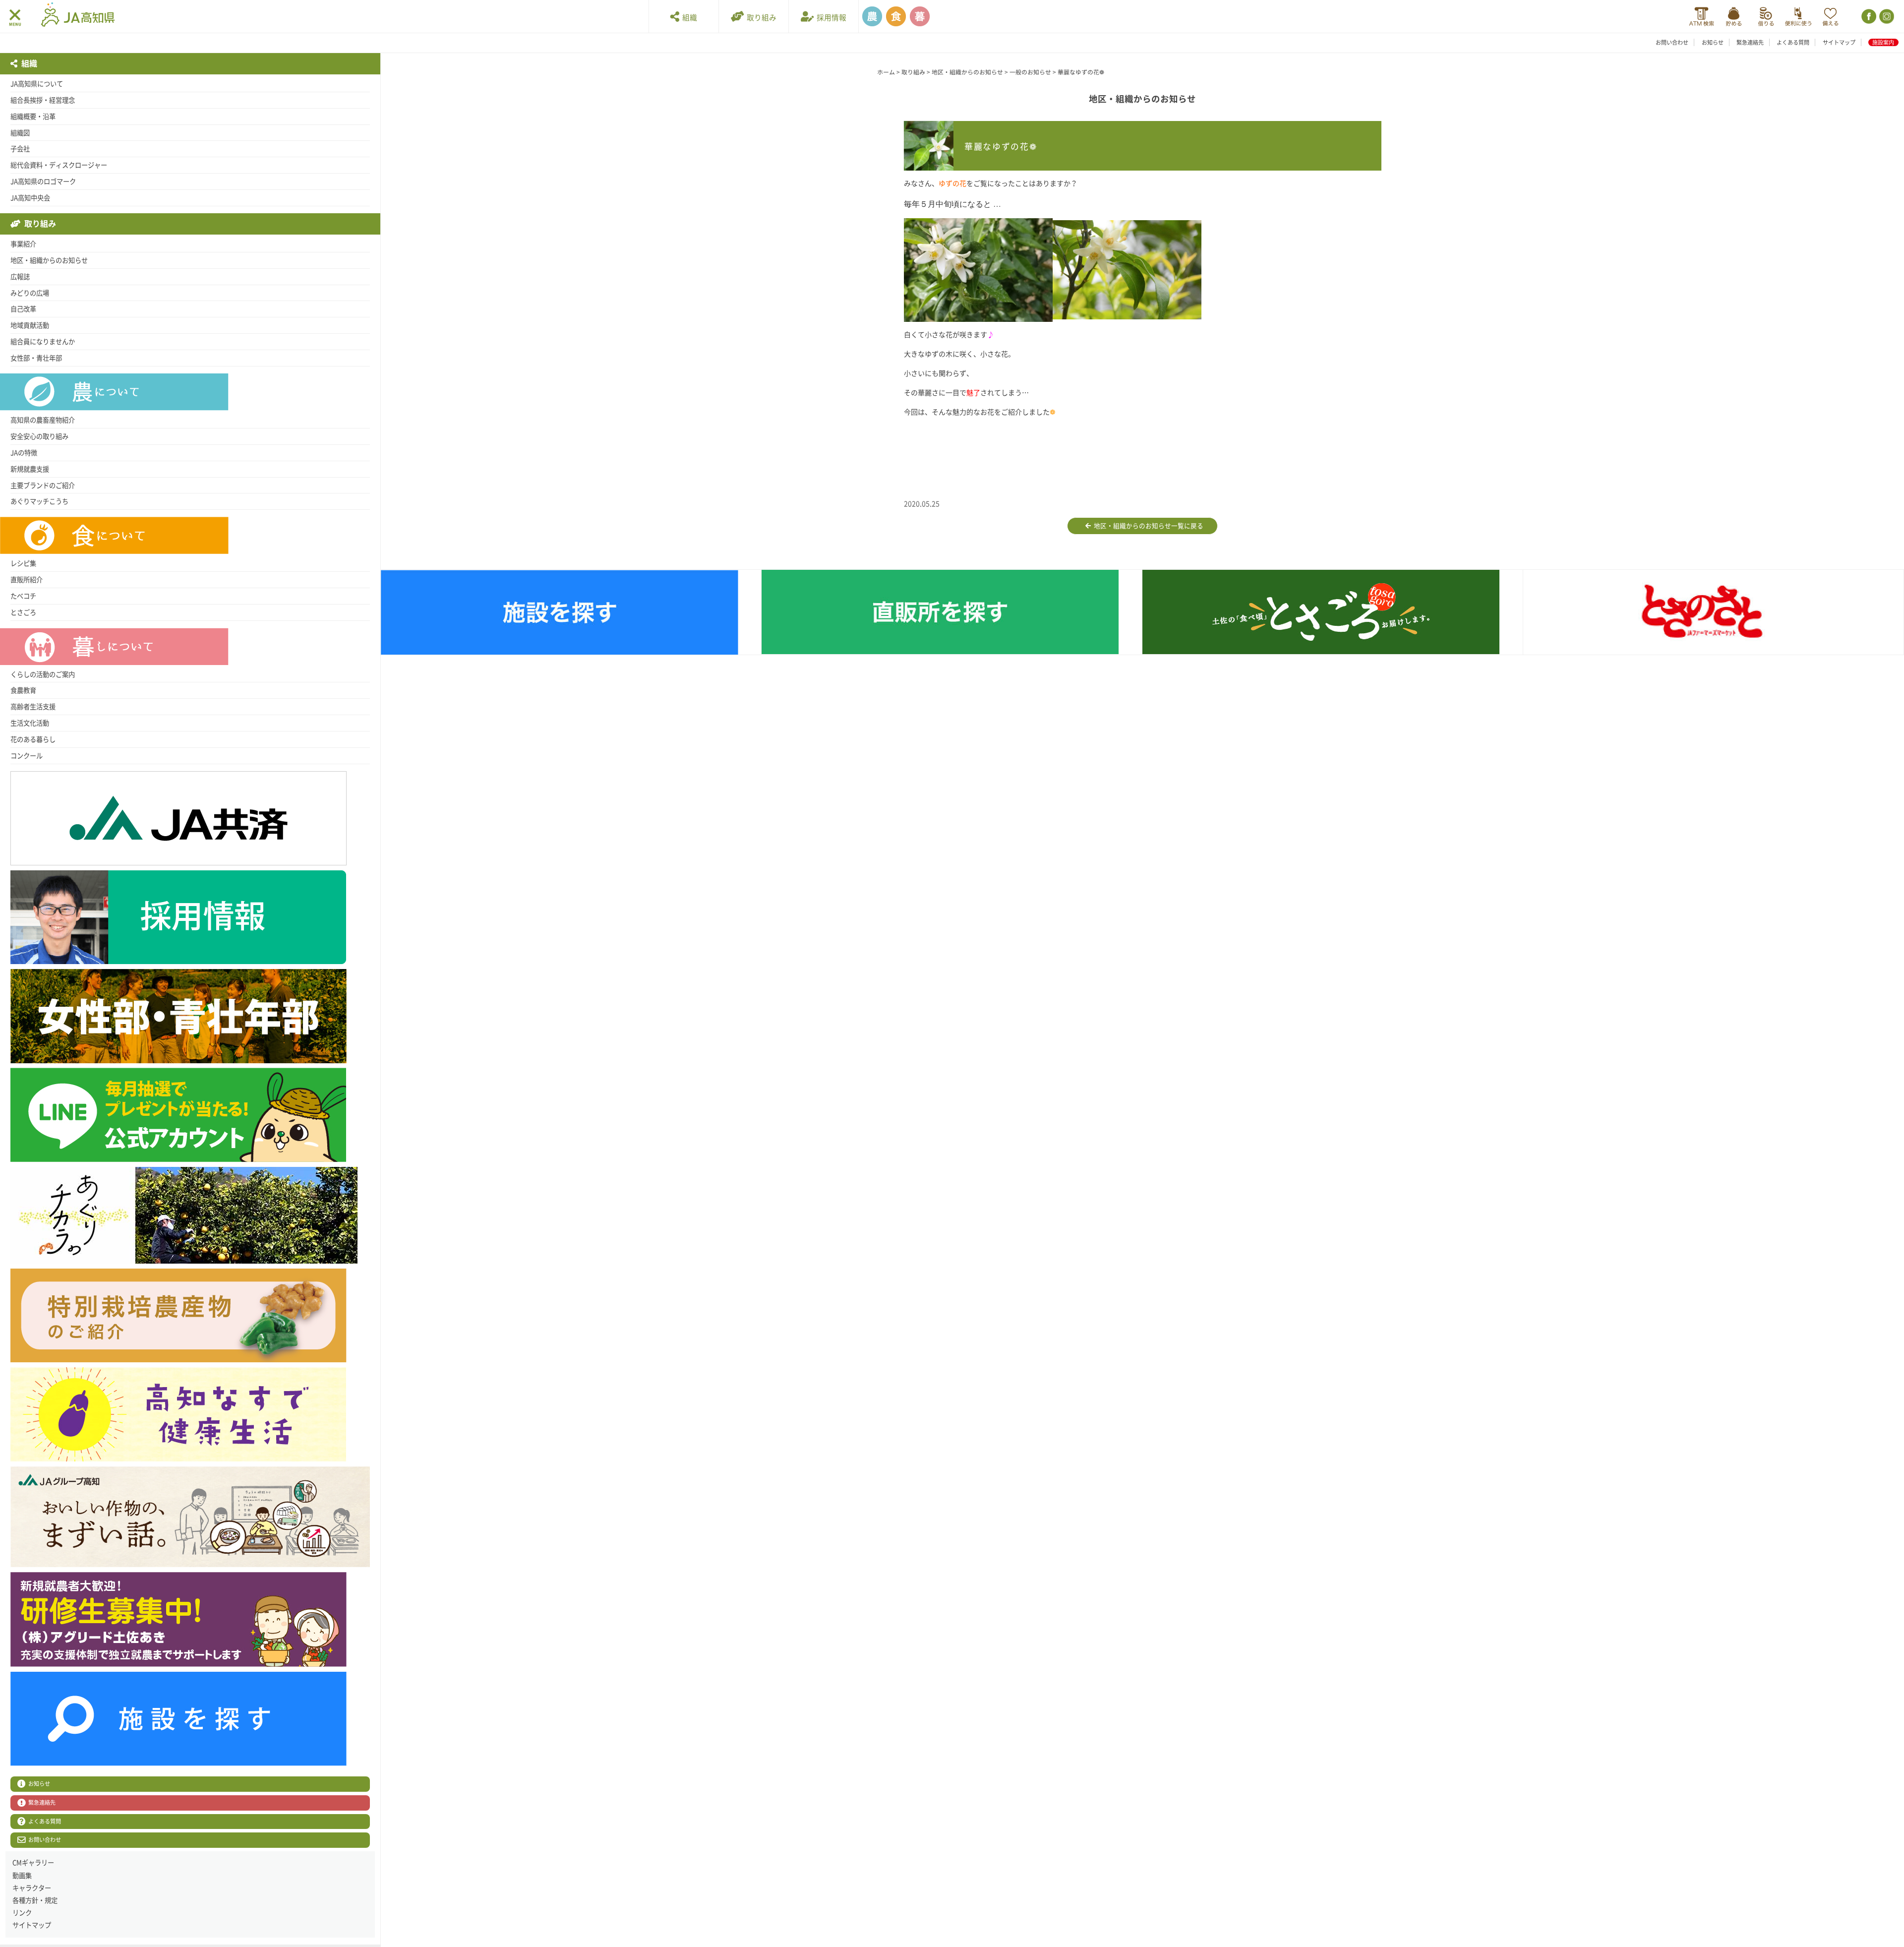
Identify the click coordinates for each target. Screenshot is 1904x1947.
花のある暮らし (33, 739)
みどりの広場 (30, 293)
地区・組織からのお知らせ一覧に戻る (1147, 526)
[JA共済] (1830, 17)
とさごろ (23, 612)
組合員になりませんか (43, 342)
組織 (688, 18)
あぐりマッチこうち (39, 501)
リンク (22, 1913)
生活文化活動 (30, 723)
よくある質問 (1793, 42)
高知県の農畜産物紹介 (43, 420)
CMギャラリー (33, 1863)
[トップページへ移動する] (78, 16)
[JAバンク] (1701, 17)
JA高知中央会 (30, 198)
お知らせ (1713, 42)
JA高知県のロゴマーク (43, 182)
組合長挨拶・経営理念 (43, 100)
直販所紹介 (27, 580)
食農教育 (23, 690)
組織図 (20, 133)
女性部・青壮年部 (36, 358)
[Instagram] (1886, 17)
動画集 (22, 1876)
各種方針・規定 (35, 1900)
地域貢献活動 (30, 325)
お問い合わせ (1672, 42)
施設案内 (1883, 42)
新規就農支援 (30, 469)
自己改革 (23, 309)
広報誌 (20, 277)
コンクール (27, 756)
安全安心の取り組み (39, 436)
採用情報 (830, 18)
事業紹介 (23, 244)
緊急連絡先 (1750, 42)
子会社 (20, 149)
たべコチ (23, 596)
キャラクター (32, 1888)
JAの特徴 (24, 453)
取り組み (760, 18)
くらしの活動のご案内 (43, 674)
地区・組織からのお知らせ (49, 260)
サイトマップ (1839, 42)
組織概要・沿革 (33, 117)
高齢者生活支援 (33, 707)
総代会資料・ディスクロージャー (59, 165)
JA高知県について (37, 84)
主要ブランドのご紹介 (43, 486)
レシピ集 (23, 563)
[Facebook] (1868, 17)
